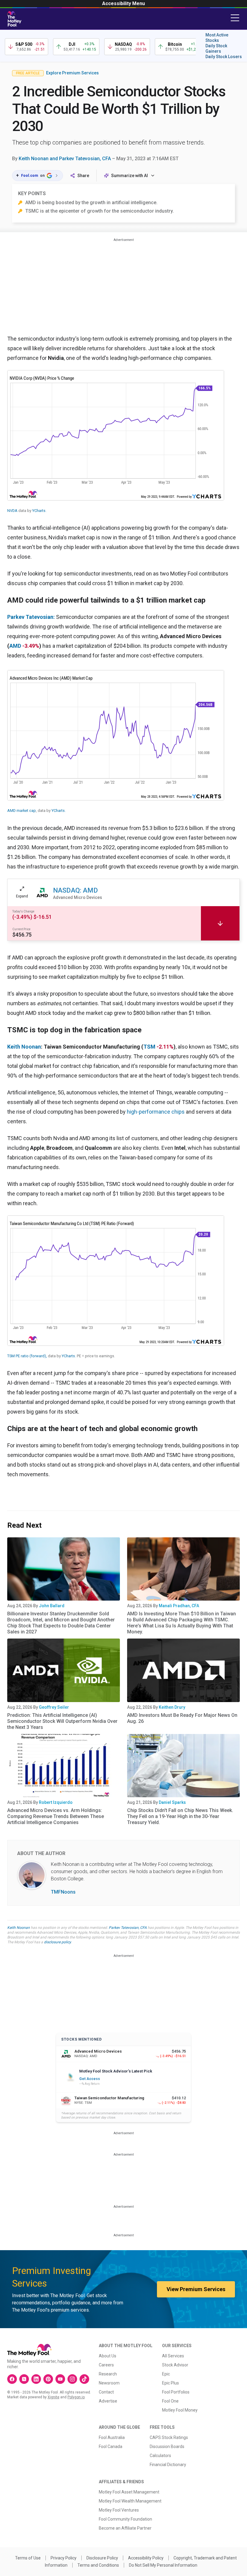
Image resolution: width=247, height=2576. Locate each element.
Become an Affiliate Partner (125, 2528)
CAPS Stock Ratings (169, 2437)
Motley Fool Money (180, 2410)
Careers (106, 2365)
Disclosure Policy (102, 2558)
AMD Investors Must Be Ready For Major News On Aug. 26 (182, 1718)
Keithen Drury (172, 1707)
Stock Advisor (175, 2365)
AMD (15, 646)
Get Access (90, 2079)
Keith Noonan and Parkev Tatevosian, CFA (65, 159)
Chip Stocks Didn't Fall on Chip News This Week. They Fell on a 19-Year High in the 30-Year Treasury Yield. (180, 1816)
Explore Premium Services (72, 73)
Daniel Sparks (172, 1802)
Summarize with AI (130, 176)
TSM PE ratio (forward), (27, 1356)
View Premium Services (196, 2289)
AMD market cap (22, 811)
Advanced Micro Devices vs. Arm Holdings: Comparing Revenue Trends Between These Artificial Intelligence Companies (56, 1816)
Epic (166, 2374)
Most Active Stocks (217, 38)
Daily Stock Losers (224, 57)
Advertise (108, 2401)
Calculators (160, 2456)
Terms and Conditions (98, 2565)
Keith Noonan (24, 1047)
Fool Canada (111, 2447)
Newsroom (109, 2383)
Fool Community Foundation (125, 2519)
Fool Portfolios (176, 2392)
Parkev (16, 617)
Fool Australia (112, 2437)
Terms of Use (28, 2558)
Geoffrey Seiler (54, 1707)
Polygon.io (76, 2397)
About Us (108, 2356)
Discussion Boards (167, 2447)
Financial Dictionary (168, 2465)
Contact (106, 2392)
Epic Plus (170, 2383)
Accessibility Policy (146, 2558)
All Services (173, 2356)
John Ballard (52, 1606)
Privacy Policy (64, 2558)
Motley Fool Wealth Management (130, 2501)
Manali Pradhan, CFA (179, 1606)
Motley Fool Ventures (119, 2510)
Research (108, 2374)
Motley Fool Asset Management (129, 2492)
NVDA (12, 511)
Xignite (53, 2397)
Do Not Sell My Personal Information (163, 2565)
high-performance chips (156, 1112)
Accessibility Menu (123, 3)
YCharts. (39, 511)
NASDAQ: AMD (75, 890)
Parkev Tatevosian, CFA (128, 1928)
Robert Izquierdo (56, 1802)
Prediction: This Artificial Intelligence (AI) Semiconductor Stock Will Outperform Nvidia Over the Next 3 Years (62, 1721)
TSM (149, 1047)
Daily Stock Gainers (216, 48)
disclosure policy (57, 1942)
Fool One (170, 2401)
